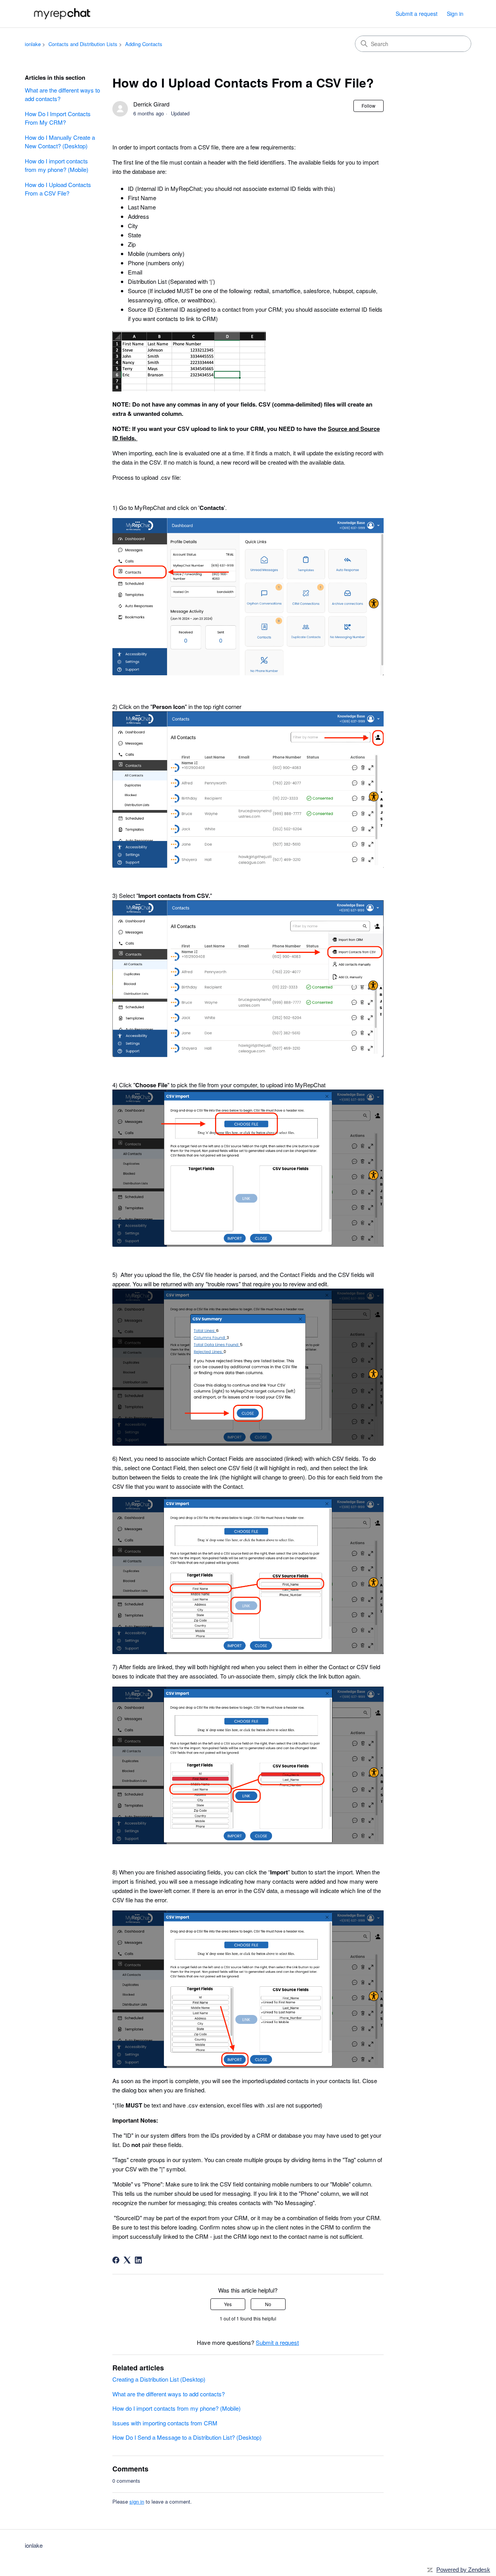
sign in (137, 2501)
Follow (369, 106)
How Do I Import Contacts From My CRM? (58, 118)
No (268, 2304)
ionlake (33, 44)
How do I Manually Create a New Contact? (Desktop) (60, 142)
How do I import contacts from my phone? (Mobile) (57, 165)
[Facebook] (116, 2260)
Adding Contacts (144, 44)
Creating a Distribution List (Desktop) (159, 2379)
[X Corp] (127, 2260)
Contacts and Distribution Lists (83, 44)
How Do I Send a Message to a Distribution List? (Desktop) (187, 2437)
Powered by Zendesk (463, 2570)
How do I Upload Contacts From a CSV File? (58, 189)
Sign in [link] (455, 14)
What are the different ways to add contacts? (62, 94)
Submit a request (417, 14)
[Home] (63, 14)
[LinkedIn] (138, 2260)
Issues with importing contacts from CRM (165, 2423)
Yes (228, 2304)
